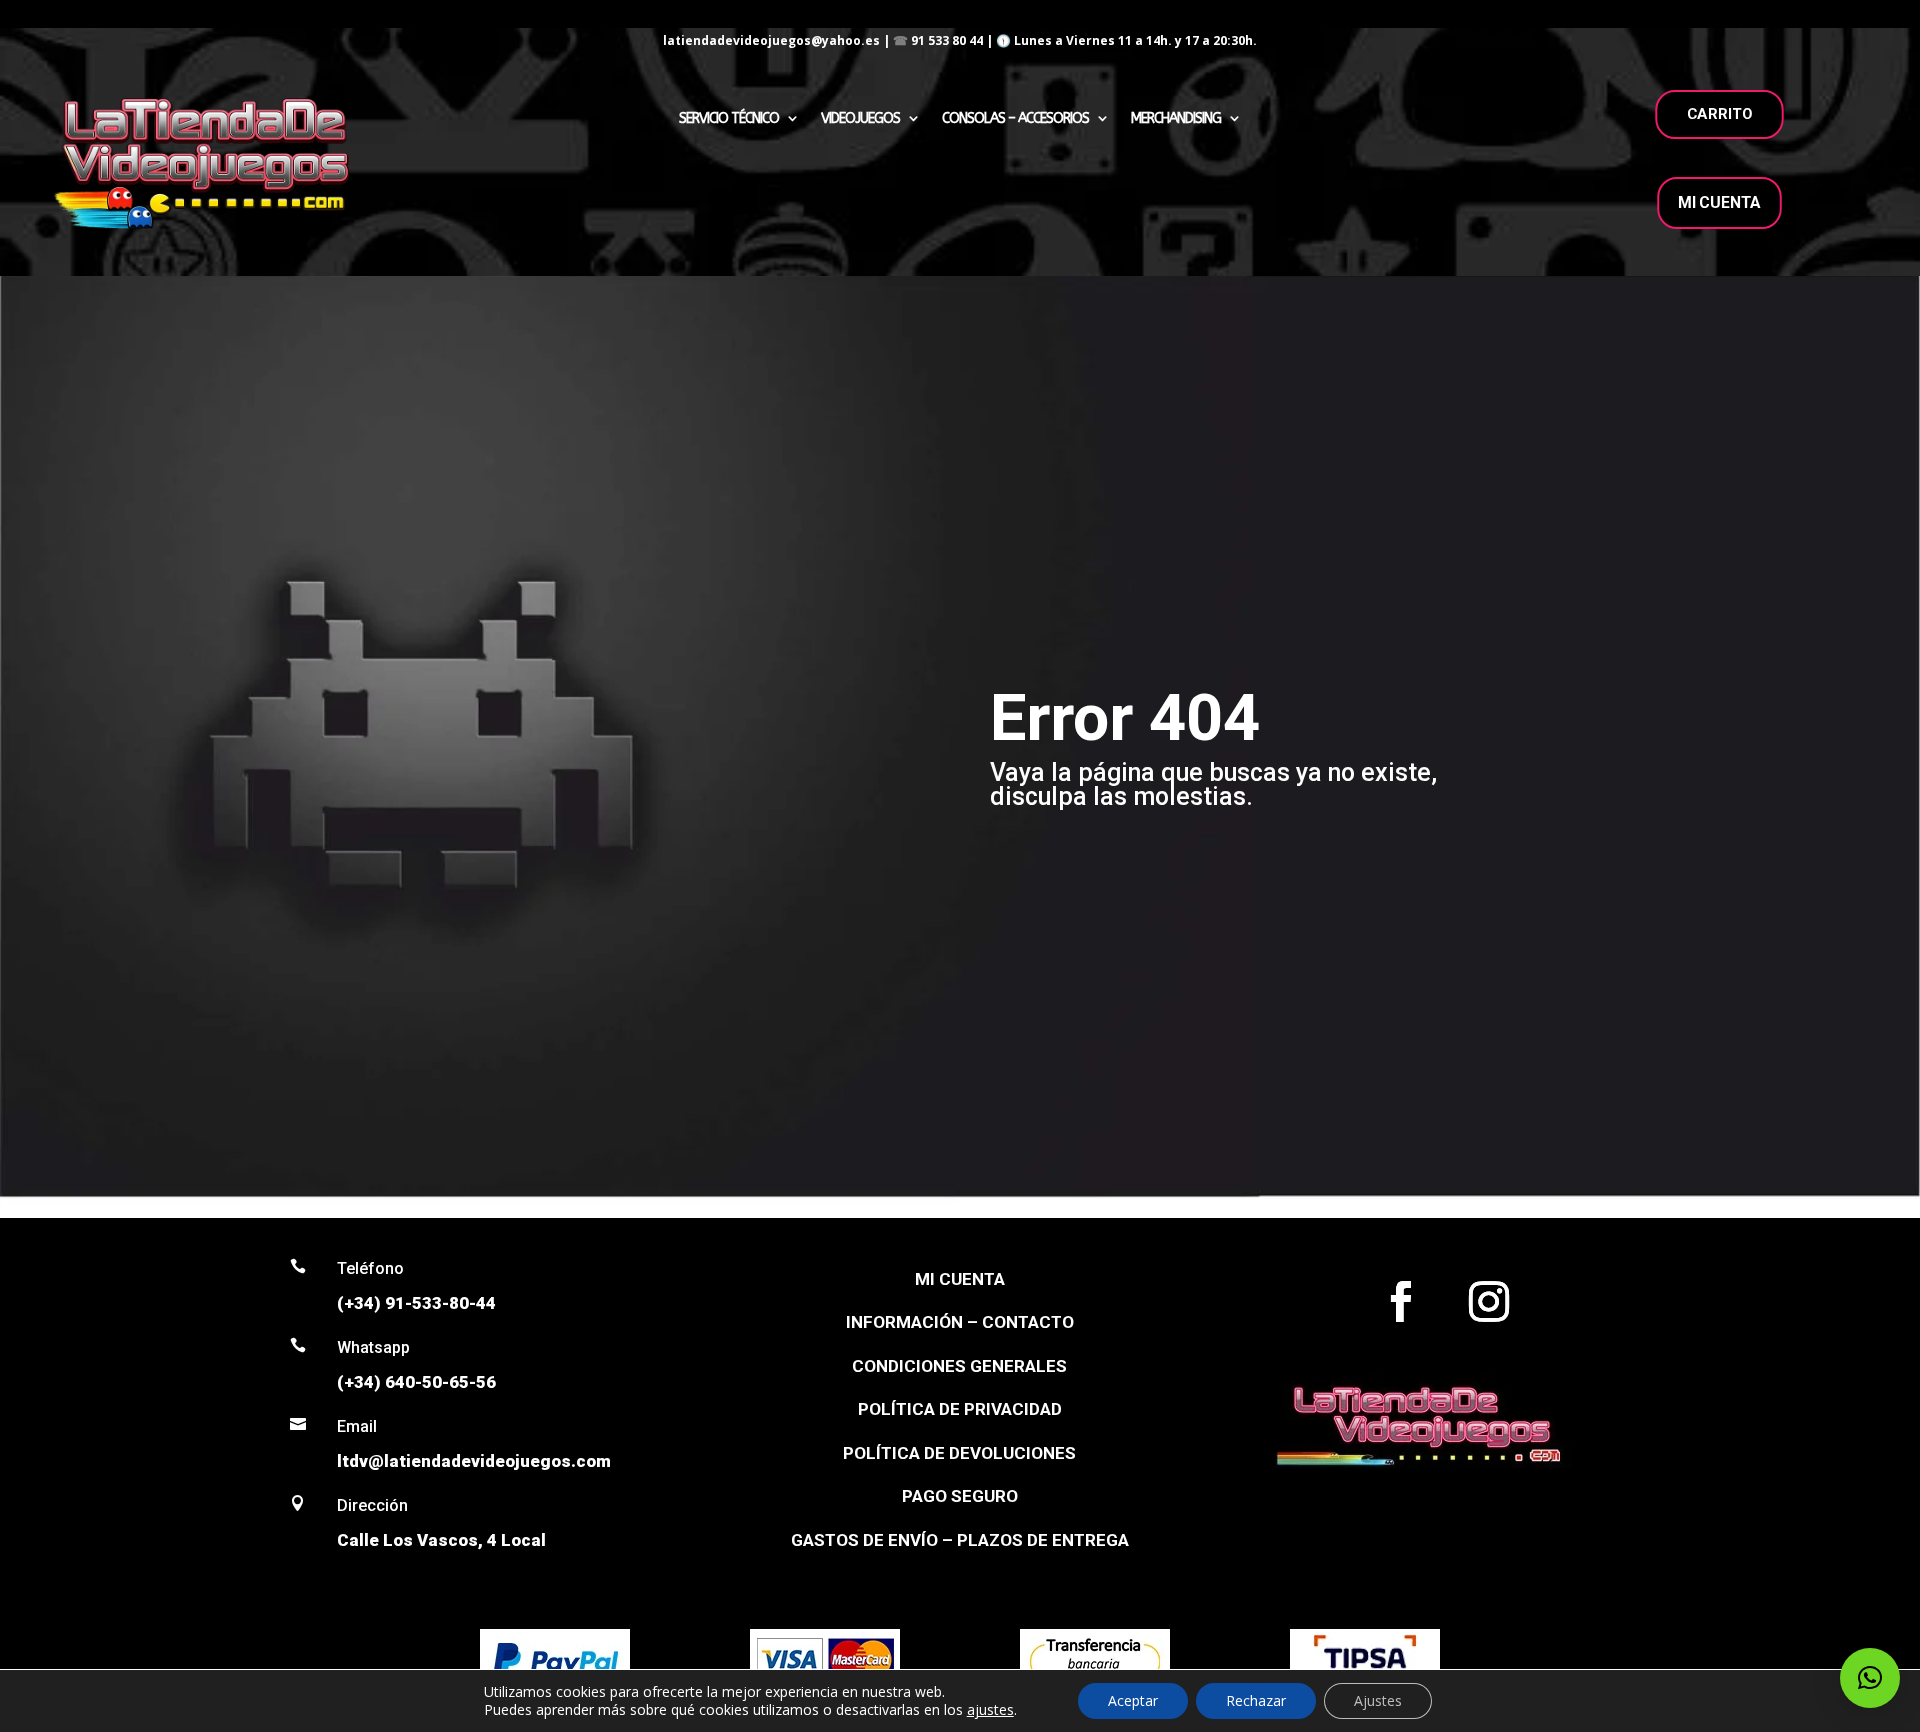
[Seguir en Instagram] (1489, 1302)
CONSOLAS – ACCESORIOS (1015, 118)
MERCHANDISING (1176, 118)
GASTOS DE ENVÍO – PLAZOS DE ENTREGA (960, 1540)
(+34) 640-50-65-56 (416, 1382)
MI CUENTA (1719, 202)
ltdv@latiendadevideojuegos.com (474, 1461)
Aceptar (1133, 1700)
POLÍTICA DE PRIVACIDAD (960, 1409)
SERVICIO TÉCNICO (729, 118)
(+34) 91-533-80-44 (416, 1303)
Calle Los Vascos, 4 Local (441, 1540)
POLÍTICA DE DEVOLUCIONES (959, 1453)
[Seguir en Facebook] (1401, 1302)
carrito (1720, 114)
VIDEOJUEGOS (860, 118)
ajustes (990, 1710)
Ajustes (1378, 1700)
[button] (1870, 1678)
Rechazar (1256, 1700)
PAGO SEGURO (960, 1496)
